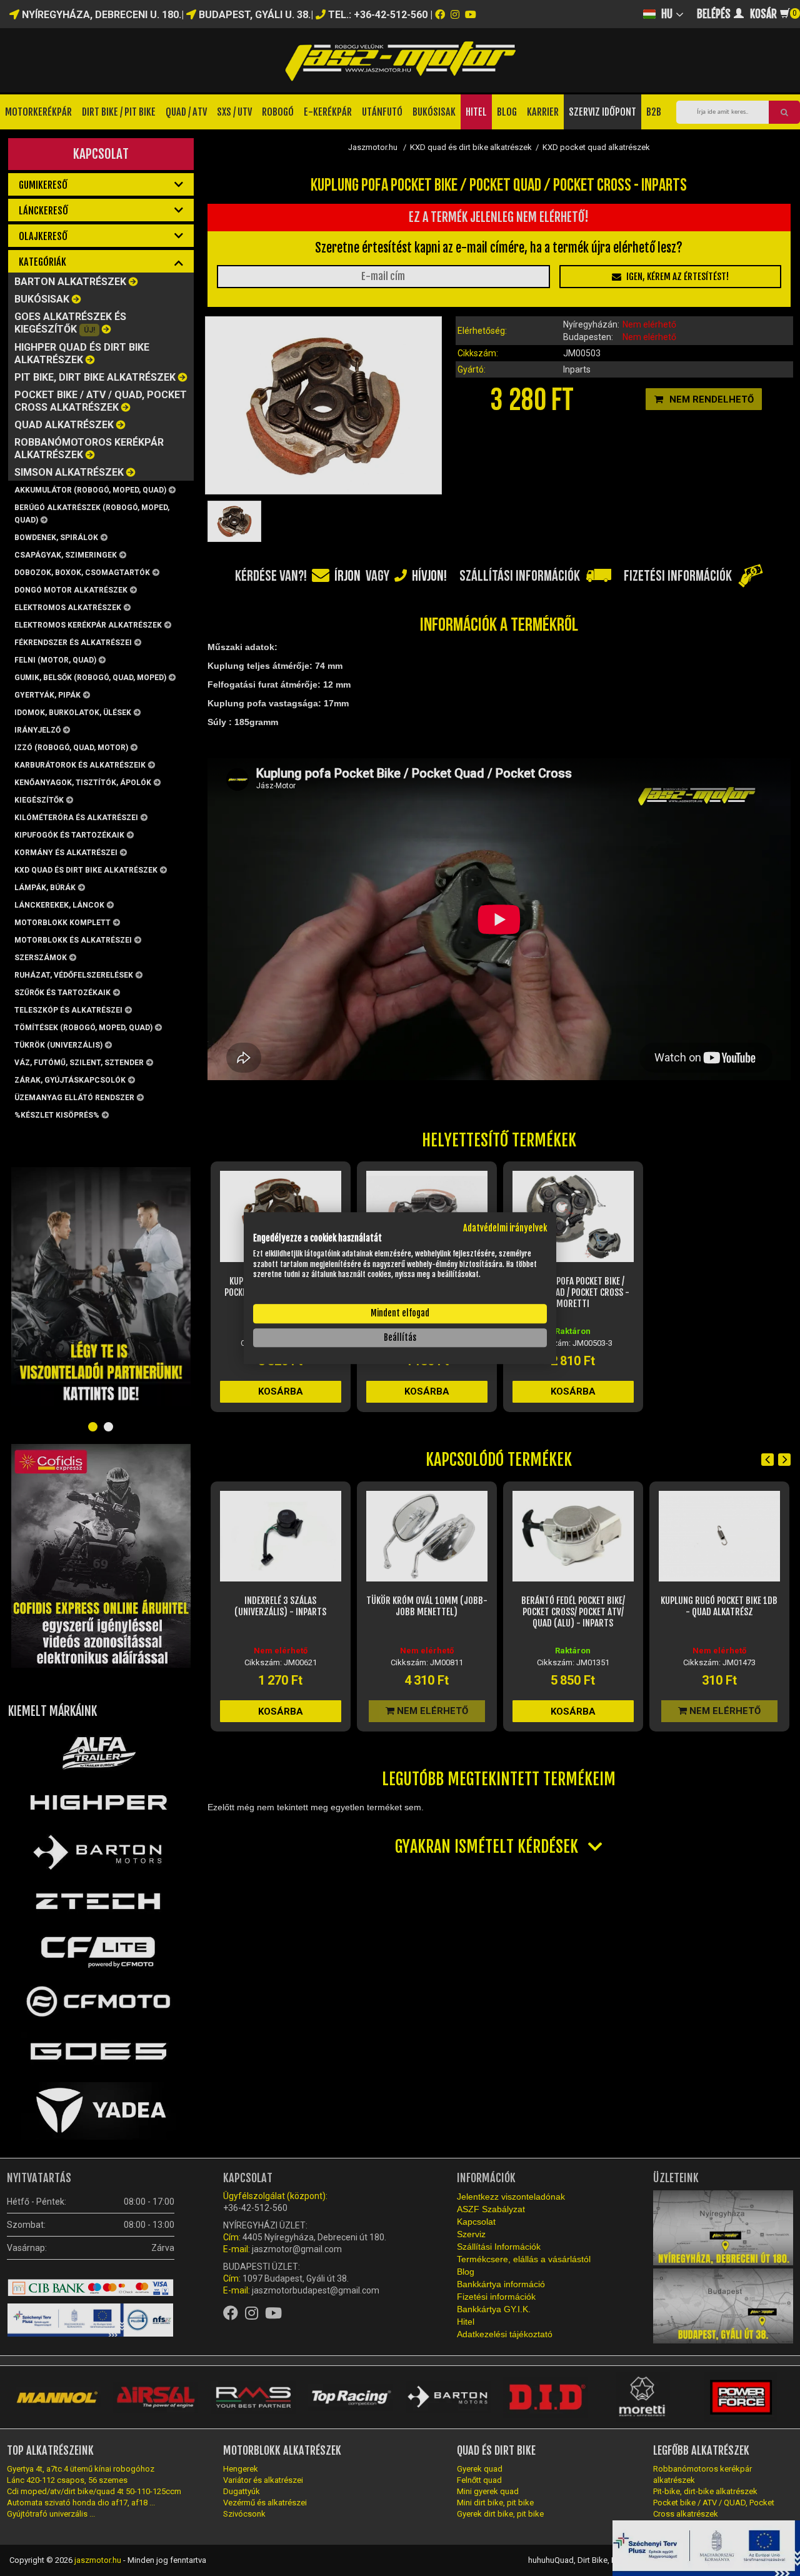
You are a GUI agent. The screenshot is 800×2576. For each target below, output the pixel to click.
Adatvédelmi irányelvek (505, 1228)
